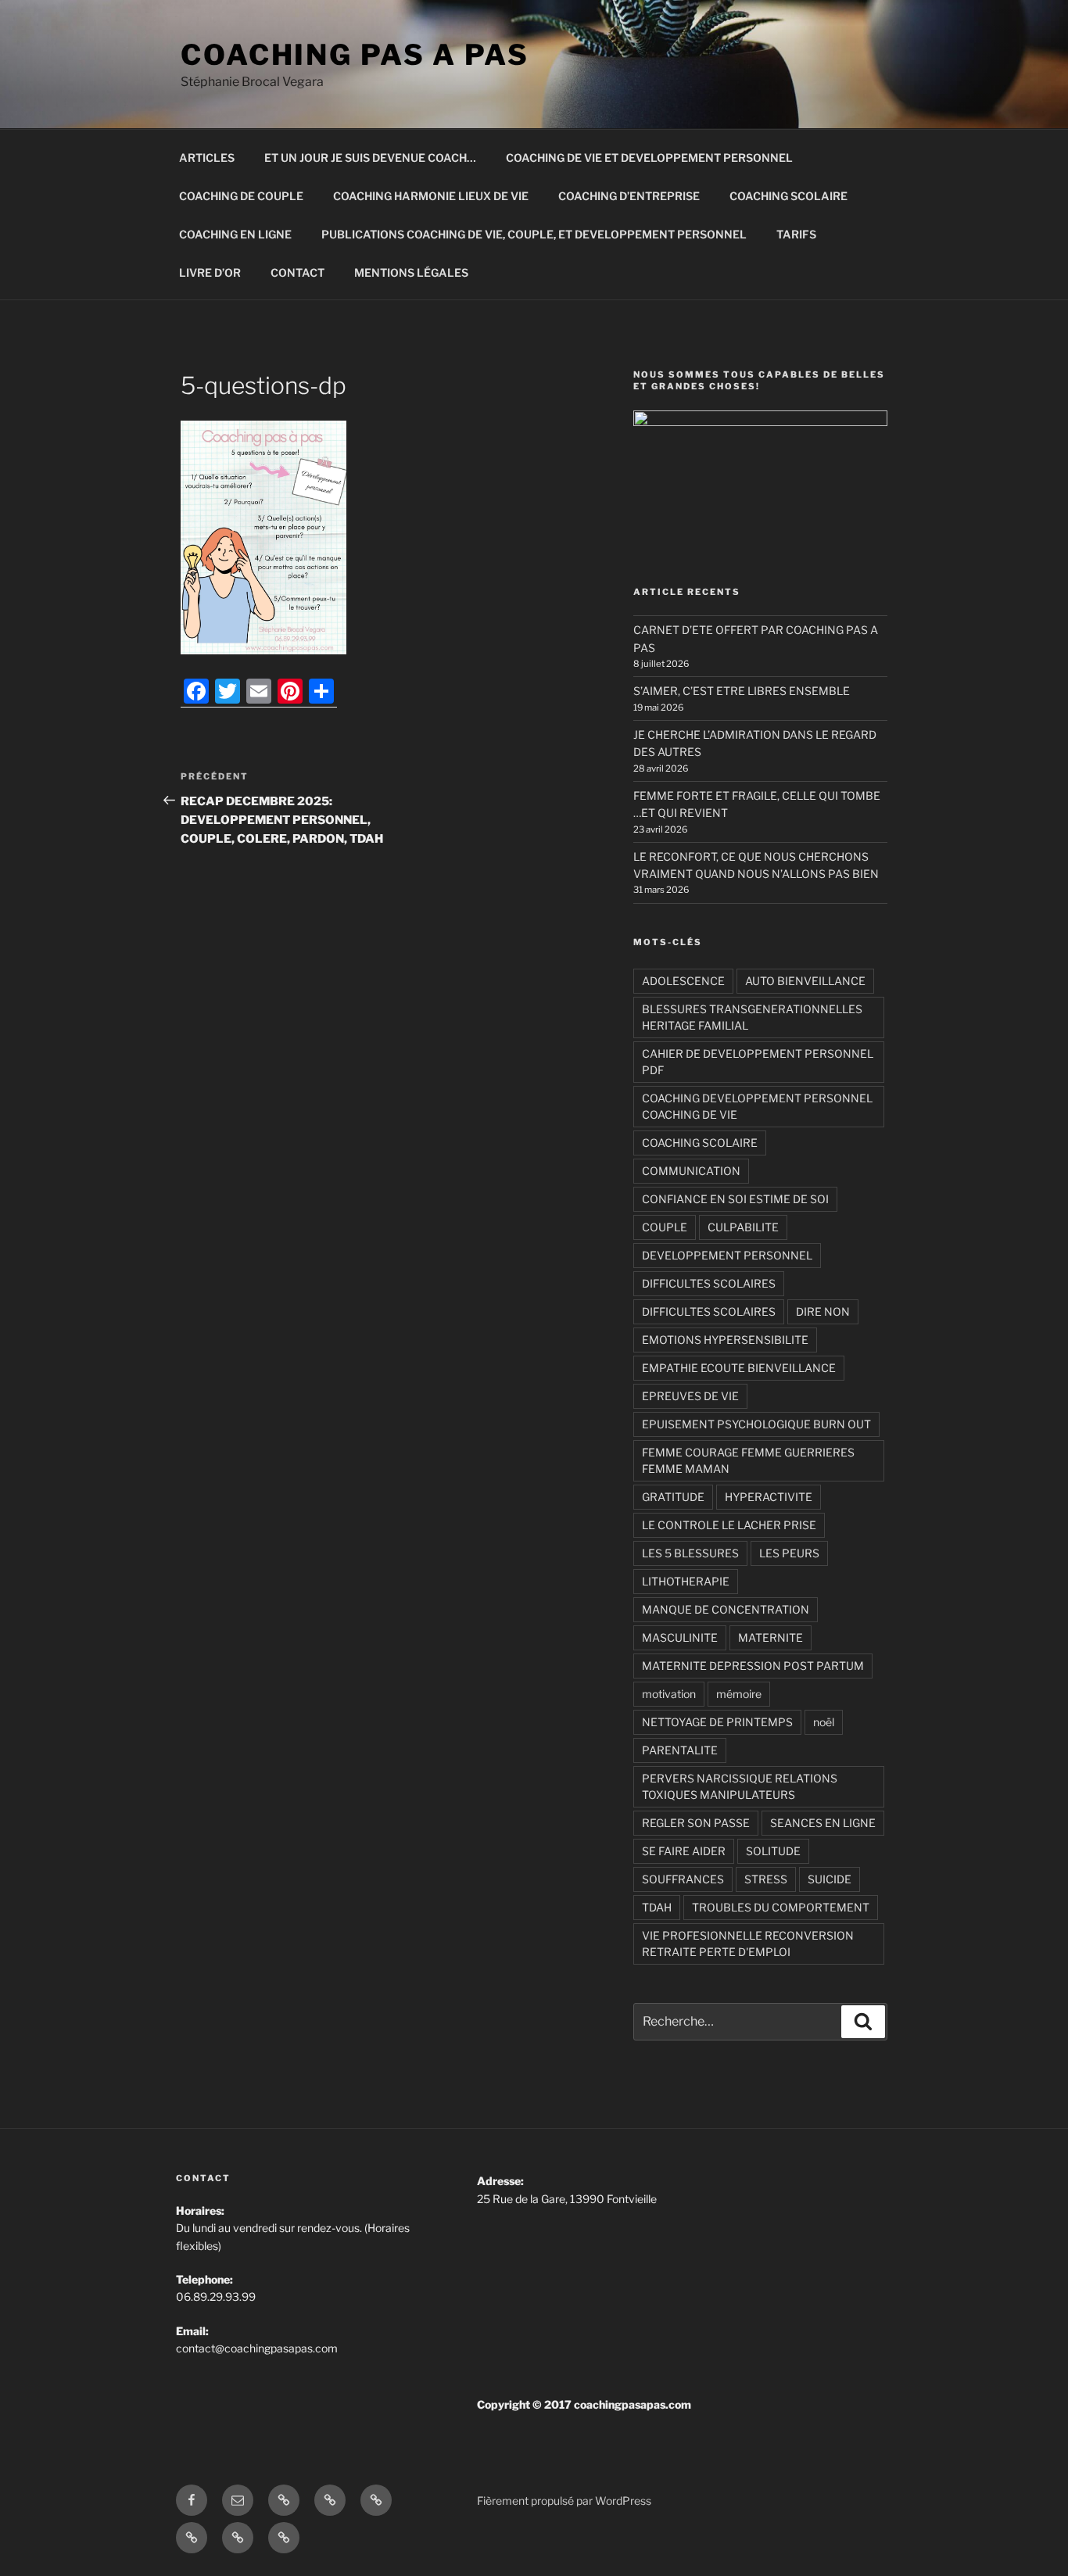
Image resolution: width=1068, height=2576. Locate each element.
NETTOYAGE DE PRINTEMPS (717, 1722)
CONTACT (297, 272)
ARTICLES (207, 158)
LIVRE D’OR (210, 272)
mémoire (739, 1694)
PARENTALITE (680, 1750)
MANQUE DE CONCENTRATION (726, 1609)
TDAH (657, 1907)
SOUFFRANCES (683, 1879)
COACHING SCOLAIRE (788, 196)
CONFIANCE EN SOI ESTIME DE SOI (735, 1199)
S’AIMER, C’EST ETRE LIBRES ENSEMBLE (742, 691)
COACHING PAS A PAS (355, 55)
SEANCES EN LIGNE (823, 1823)
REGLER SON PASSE (696, 1823)
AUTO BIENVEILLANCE (805, 981)
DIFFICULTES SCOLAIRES (709, 1283)
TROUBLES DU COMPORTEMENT (781, 1907)
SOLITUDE (773, 1851)
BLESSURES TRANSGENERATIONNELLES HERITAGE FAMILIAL (752, 1017)
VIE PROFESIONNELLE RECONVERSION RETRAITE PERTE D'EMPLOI (748, 1944)
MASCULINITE (680, 1637)
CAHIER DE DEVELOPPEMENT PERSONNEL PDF (758, 1062)
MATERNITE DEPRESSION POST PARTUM (753, 1666)
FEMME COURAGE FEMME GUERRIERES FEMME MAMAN (748, 1460)
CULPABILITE (743, 1227)
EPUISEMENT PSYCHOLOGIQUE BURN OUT (756, 1424)
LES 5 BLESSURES (690, 1553)
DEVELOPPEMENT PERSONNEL (727, 1255)
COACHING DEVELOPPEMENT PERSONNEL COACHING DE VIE (757, 1106)
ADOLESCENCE (683, 981)
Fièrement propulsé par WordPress (564, 2501)
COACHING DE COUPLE (241, 196)
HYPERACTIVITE (769, 1497)
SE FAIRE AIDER (684, 1851)
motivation (669, 1694)
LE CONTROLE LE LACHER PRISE (729, 1525)
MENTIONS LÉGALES (411, 272)
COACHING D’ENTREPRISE (629, 196)
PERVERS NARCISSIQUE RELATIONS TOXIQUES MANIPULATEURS (740, 1786)
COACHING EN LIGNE (235, 234)
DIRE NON (823, 1311)
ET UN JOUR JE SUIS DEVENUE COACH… (370, 158)
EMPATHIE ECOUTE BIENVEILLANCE (739, 1368)
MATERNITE (771, 1637)
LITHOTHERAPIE (686, 1581)
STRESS (766, 1879)
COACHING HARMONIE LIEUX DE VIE (431, 196)
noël (824, 1722)
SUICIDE (830, 1879)
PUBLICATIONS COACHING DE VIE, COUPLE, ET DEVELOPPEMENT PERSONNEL (534, 234)
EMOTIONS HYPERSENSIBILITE (725, 1340)
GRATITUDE (673, 1497)
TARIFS (796, 234)
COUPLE (665, 1227)
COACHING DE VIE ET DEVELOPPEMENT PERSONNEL (649, 158)
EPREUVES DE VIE (690, 1396)
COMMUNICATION (691, 1171)
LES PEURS (789, 1553)
